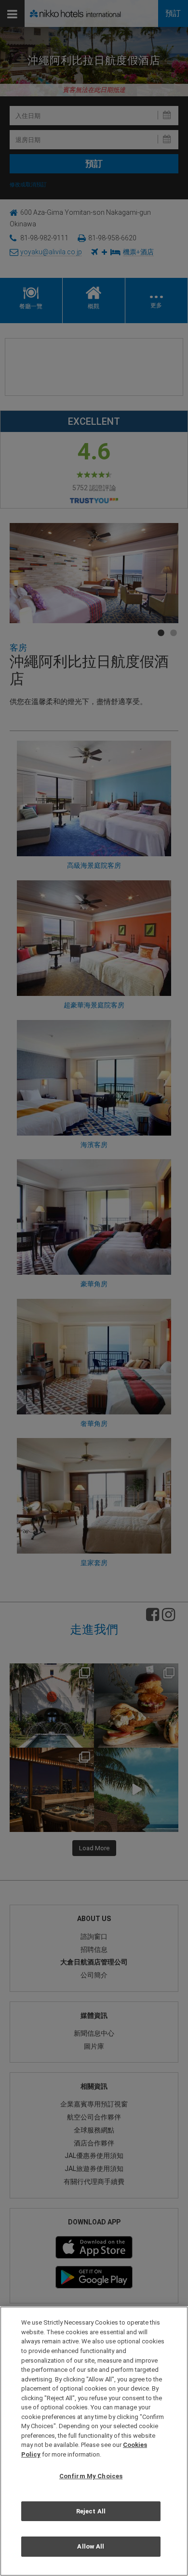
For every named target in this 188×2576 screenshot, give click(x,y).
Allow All (91, 2546)
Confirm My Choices (91, 2476)
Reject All (91, 2511)
